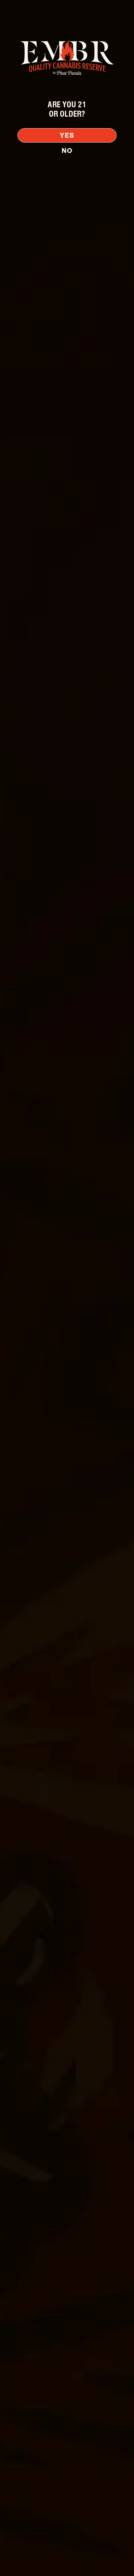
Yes (67, 135)
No (67, 151)
